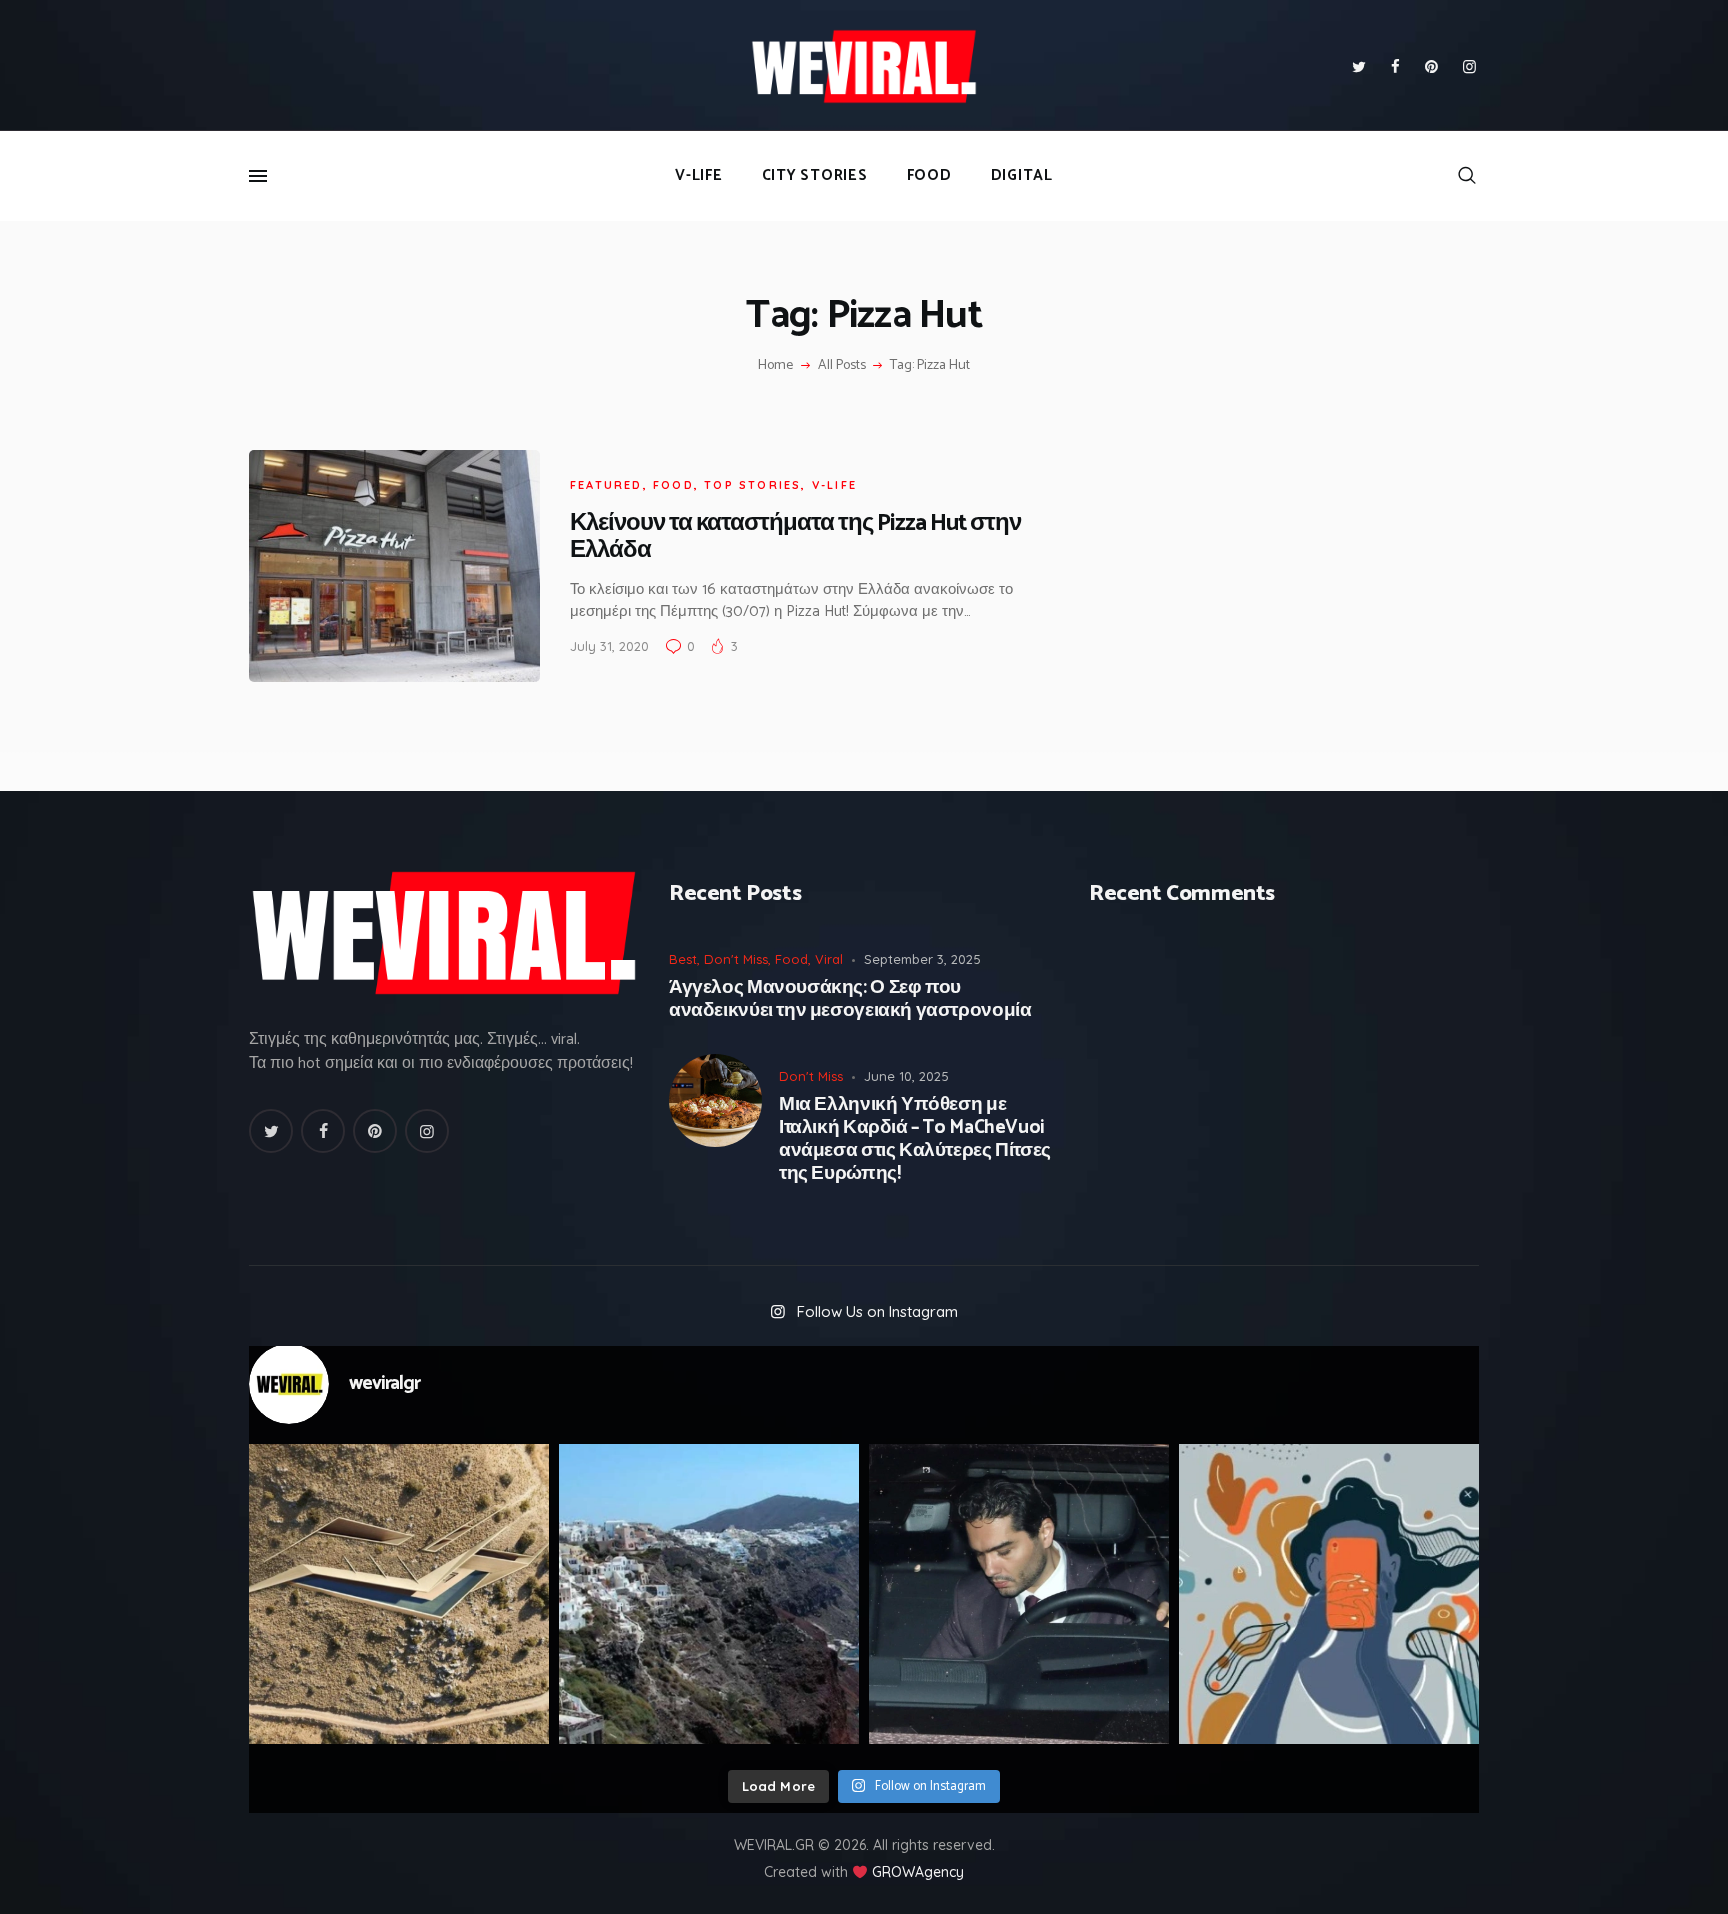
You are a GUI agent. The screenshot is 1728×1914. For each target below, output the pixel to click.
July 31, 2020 (609, 646)
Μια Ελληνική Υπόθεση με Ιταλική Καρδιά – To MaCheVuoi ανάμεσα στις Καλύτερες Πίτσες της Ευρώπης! (915, 1139)
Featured (606, 485)
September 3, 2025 (922, 959)
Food (673, 485)
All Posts (842, 365)
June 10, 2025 (906, 1076)
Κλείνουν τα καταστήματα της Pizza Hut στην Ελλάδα (795, 537)
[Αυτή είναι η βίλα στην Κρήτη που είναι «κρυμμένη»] (399, 1594)
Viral (829, 959)
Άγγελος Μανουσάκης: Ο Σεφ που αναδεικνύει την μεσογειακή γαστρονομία (850, 1000)
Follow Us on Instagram (877, 1311)
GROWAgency (918, 1872)
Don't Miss (736, 959)
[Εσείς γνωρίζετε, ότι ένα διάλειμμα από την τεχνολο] (1329, 1594)
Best (683, 959)
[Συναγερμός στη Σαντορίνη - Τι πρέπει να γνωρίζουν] (709, 1594)
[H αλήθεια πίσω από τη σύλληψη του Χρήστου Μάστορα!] (1019, 1594)
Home (775, 366)
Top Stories (752, 485)
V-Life (834, 485)
